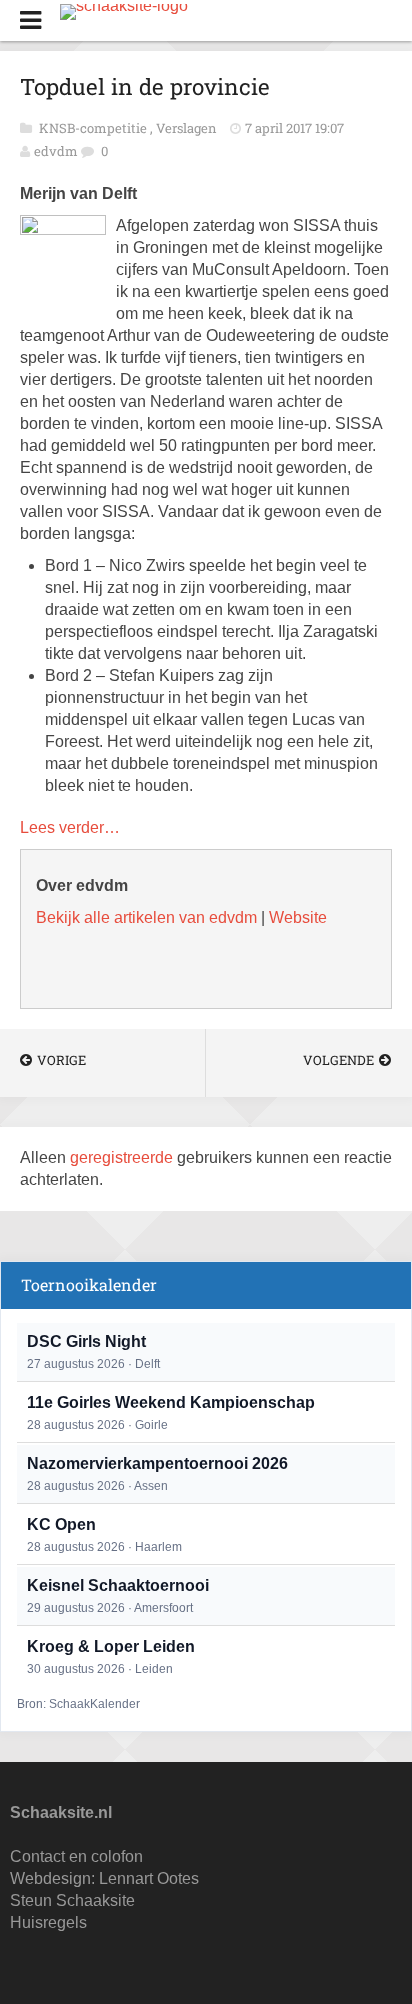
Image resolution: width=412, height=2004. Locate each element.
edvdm (56, 151)
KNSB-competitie (94, 128)
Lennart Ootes (149, 1878)
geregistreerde (123, 1157)
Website (298, 917)
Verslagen (188, 128)
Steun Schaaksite (72, 1900)
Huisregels (48, 1922)
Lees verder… (70, 827)
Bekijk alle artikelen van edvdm (146, 917)
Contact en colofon (76, 1856)
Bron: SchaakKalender (78, 1704)
